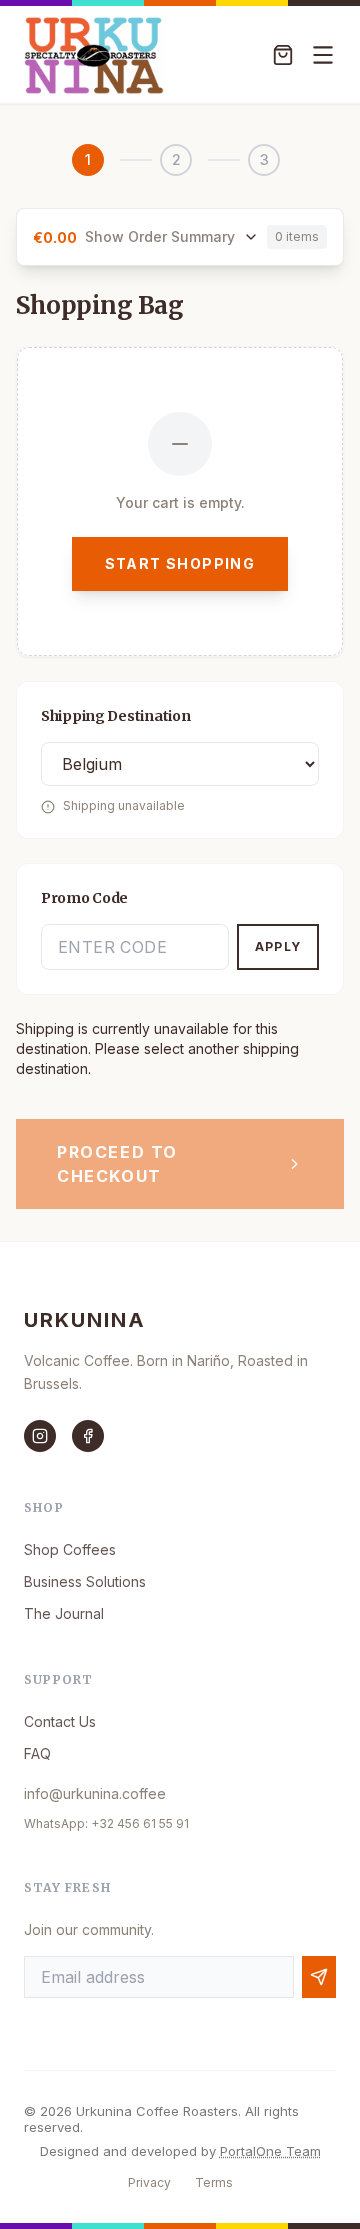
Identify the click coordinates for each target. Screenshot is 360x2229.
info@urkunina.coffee (95, 1793)
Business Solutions (85, 1581)
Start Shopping (180, 563)
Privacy (149, 2182)
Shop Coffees (70, 1549)
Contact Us (60, 1721)
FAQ (37, 1753)
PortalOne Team (270, 2151)
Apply (278, 946)
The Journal (64, 1613)
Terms (214, 2182)
